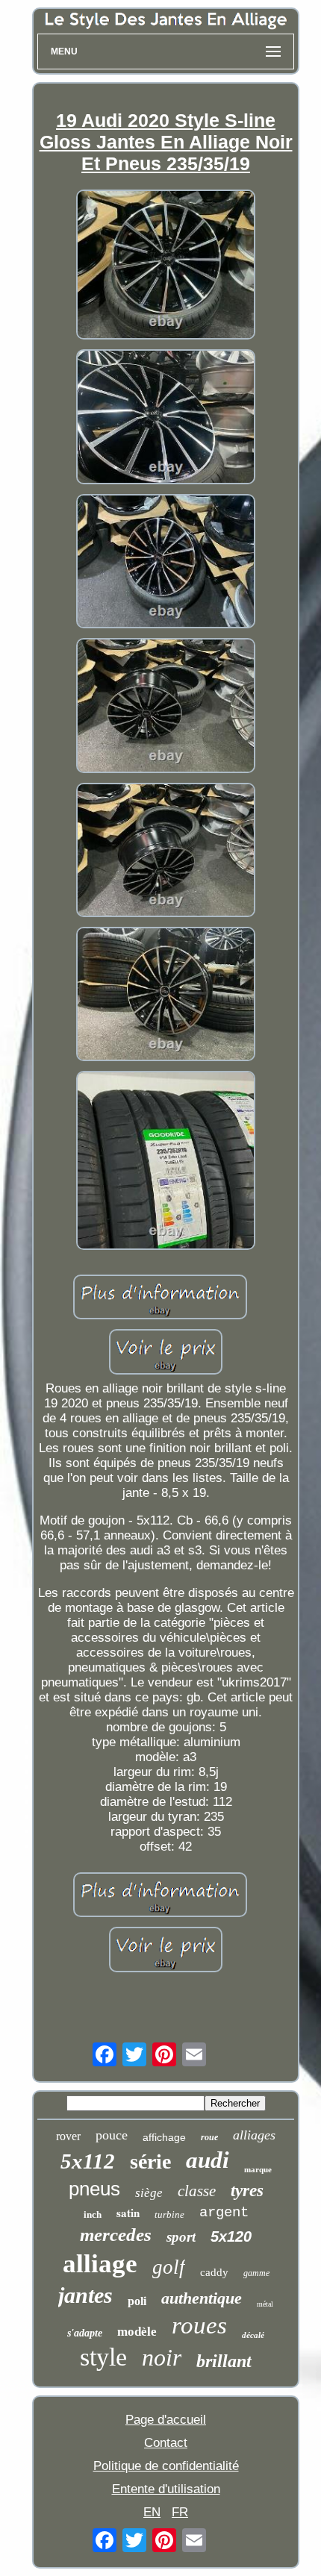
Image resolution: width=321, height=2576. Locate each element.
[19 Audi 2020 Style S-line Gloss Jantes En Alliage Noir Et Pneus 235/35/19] (166, 266)
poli (137, 2301)
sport (181, 2237)
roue (209, 2137)
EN (152, 2512)
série (150, 2161)
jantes (85, 2295)
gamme (256, 2273)
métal (265, 2304)
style (103, 2357)
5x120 (231, 2236)
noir (162, 2357)
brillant (224, 2361)
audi (208, 2160)
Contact (166, 2443)
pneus (94, 2189)
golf (169, 2267)
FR (180, 2512)
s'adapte (85, 2333)
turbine (169, 2214)
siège (149, 2193)
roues (199, 2325)
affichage (164, 2137)
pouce (112, 2135)
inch (93, 2214)
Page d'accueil (166, 2420)
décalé (253, 2335)
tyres (247, 2191)
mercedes (116, 2235)
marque (258, 2169)
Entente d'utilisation (166, 2489)
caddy (214, 2272)
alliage (100, 2264)
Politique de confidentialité (166, 2466)
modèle (137, 2332)
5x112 (88, 2161)
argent (224, 2213)
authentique (202, 2298)
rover (68, 2136)
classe (197, 2191)
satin (128, 2213)
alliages (254, 2135)
